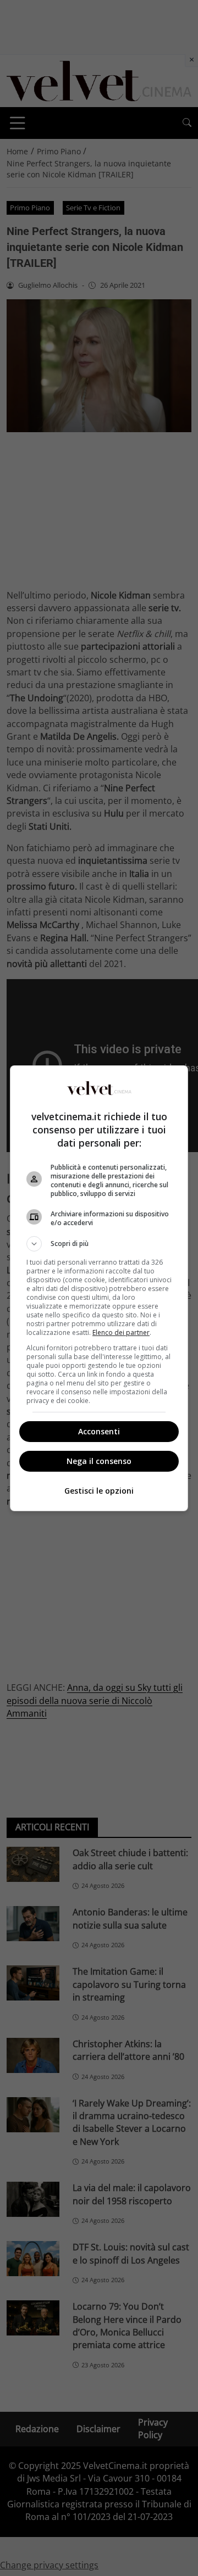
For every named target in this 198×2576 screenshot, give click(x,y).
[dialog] (99, 1288)
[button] (99, 1244)
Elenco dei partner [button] (121, 1332)
